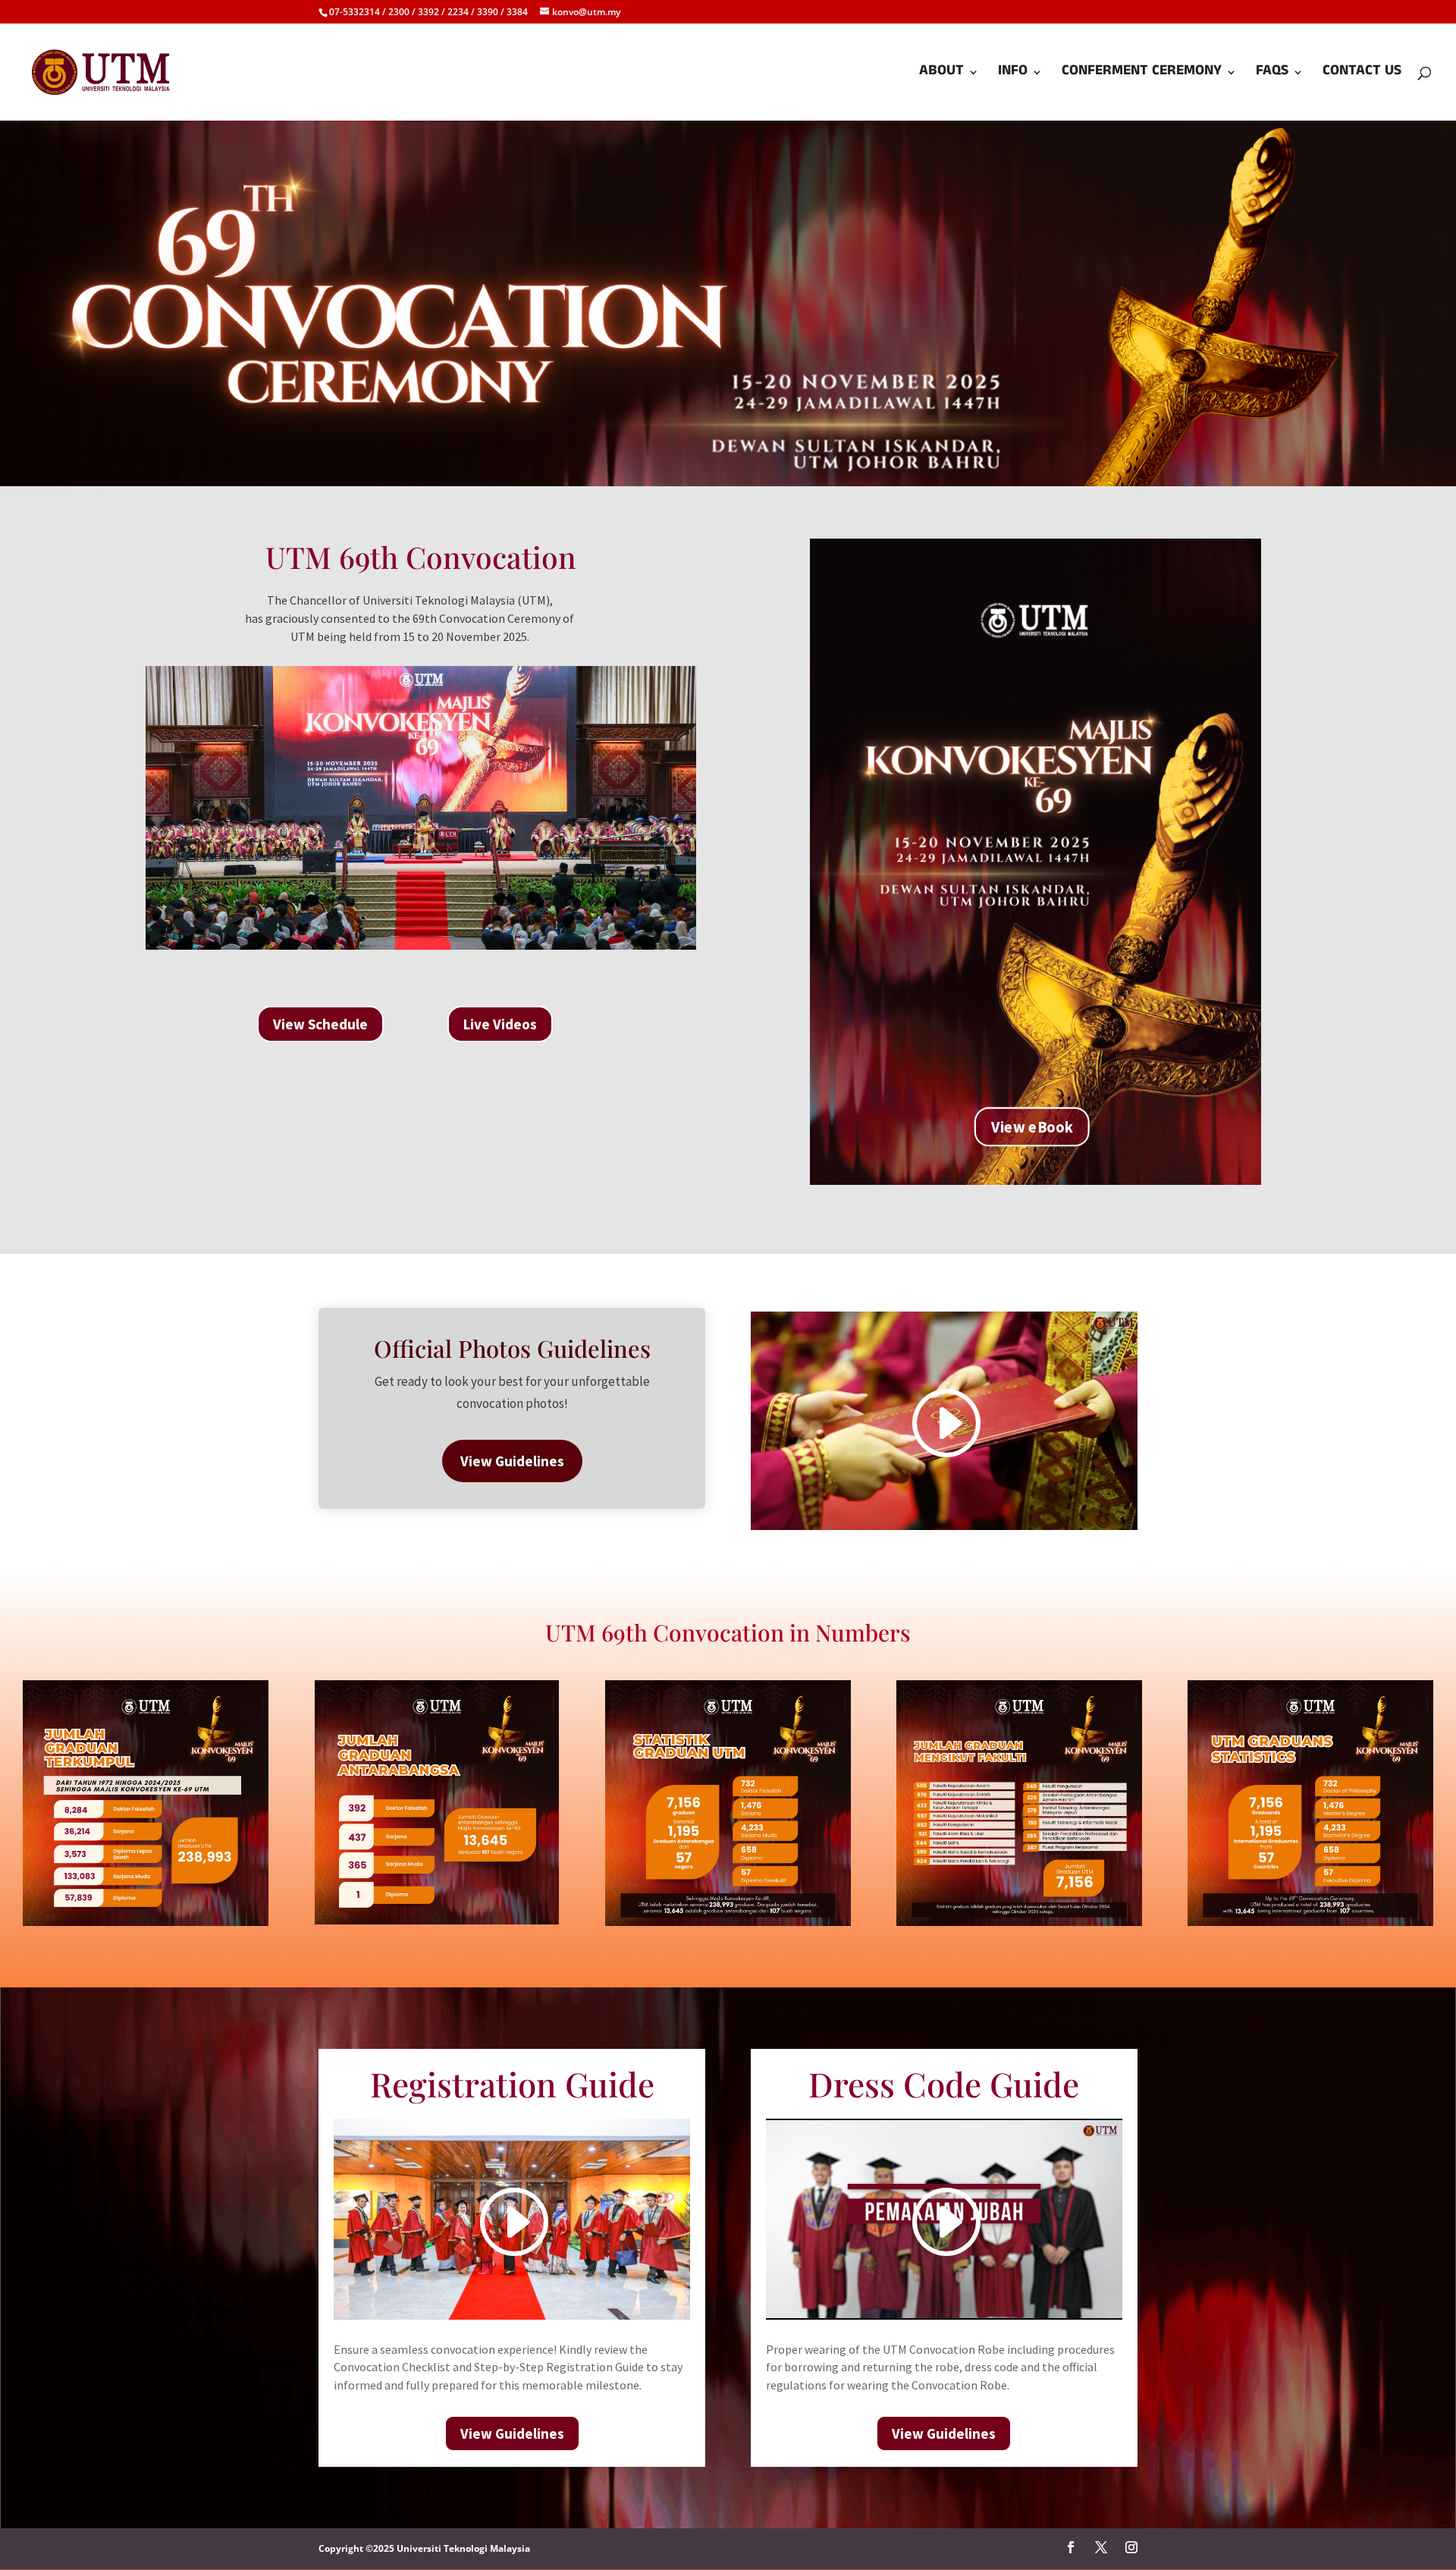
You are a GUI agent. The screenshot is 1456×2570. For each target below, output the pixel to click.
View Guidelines (512, 1461)
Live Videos (500, 1024)
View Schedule (320, 1024)
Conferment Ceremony (1142, 75)
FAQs (1272, 75)
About (941, 75)
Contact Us (1362, 75)
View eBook (1032, 1126)
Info (1013, 75)
